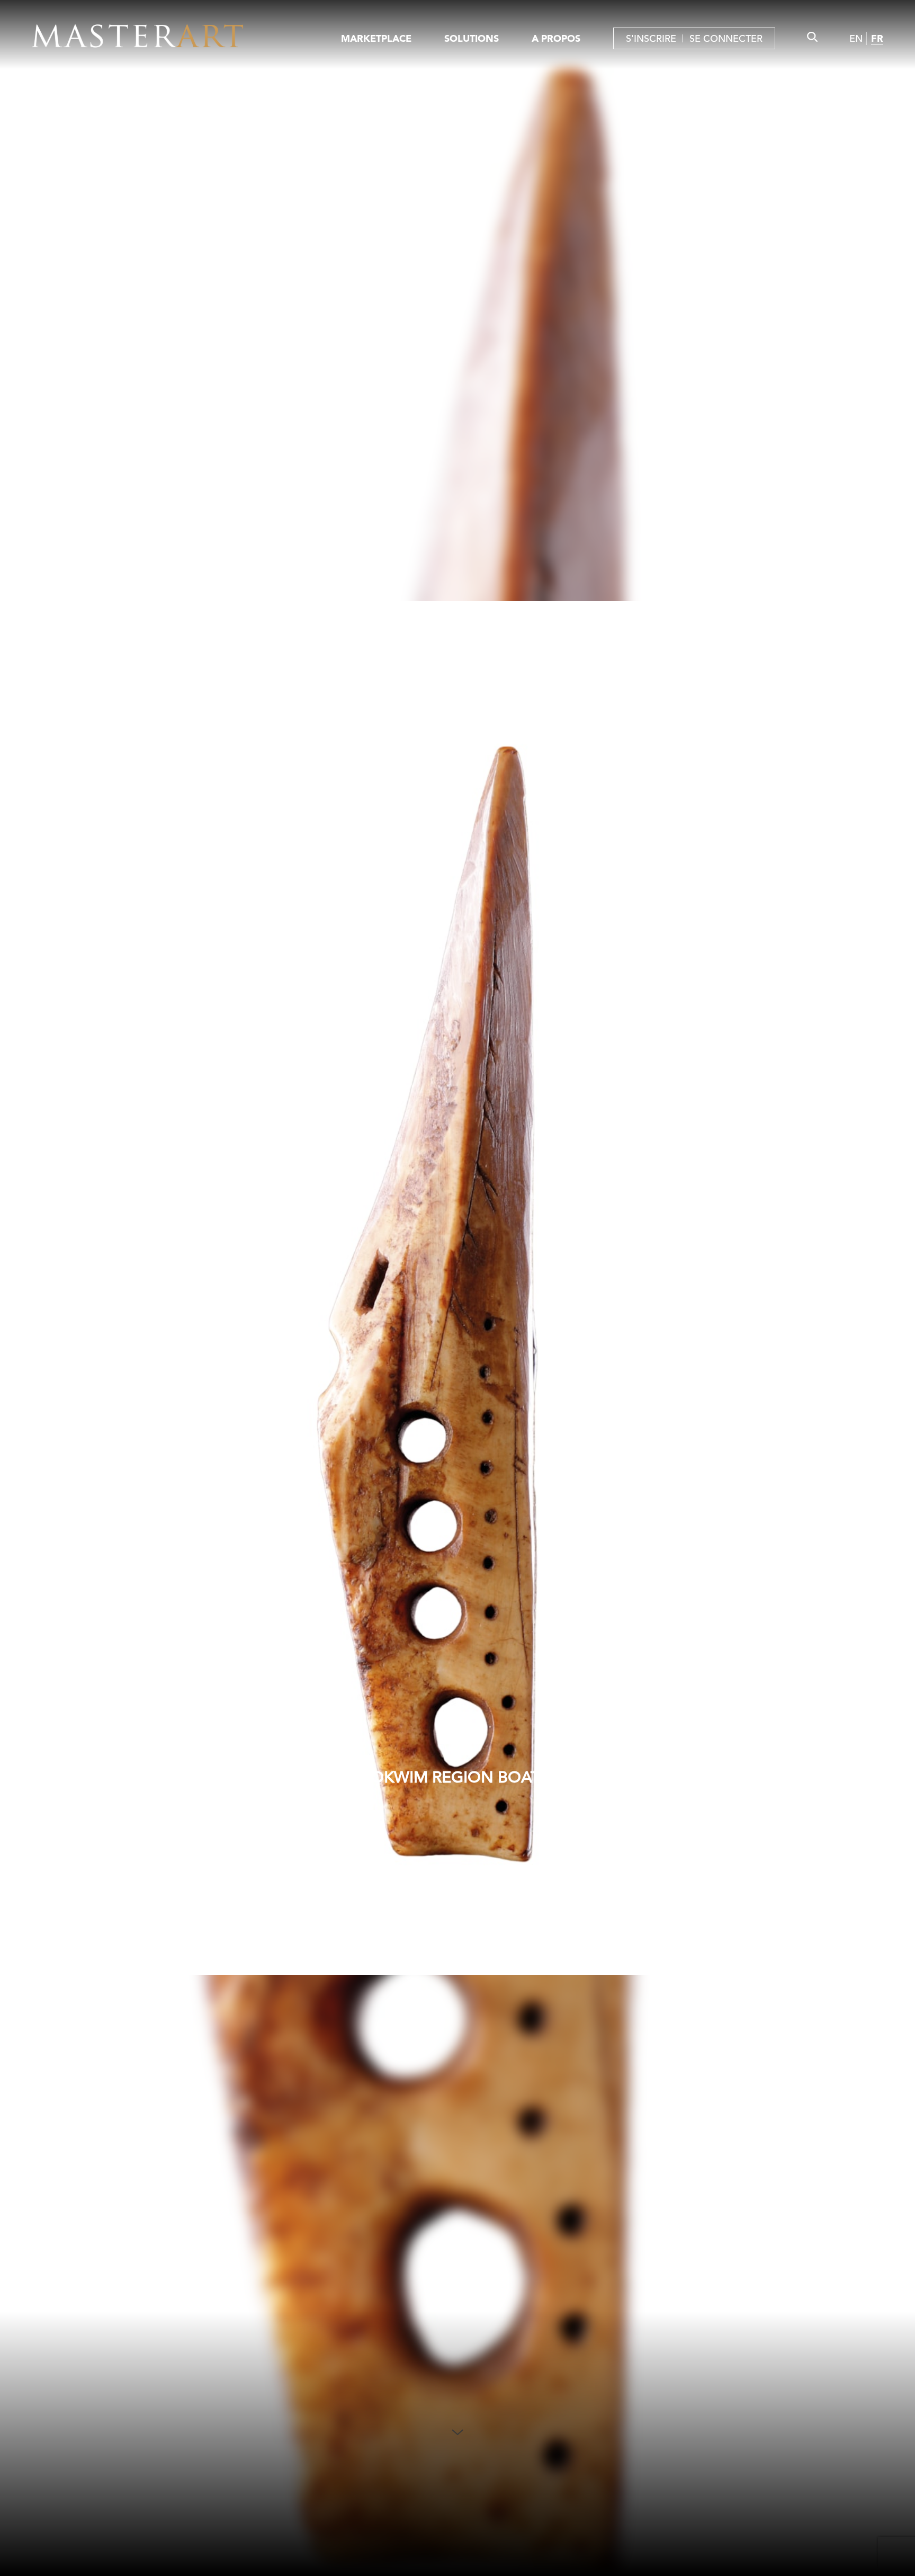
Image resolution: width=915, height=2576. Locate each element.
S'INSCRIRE (651, 38)
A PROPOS (556, 38)
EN (856, 38)
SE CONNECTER (726, 38)
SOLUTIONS (472, 38)
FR (877, 38)
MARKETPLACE (376, 38)
